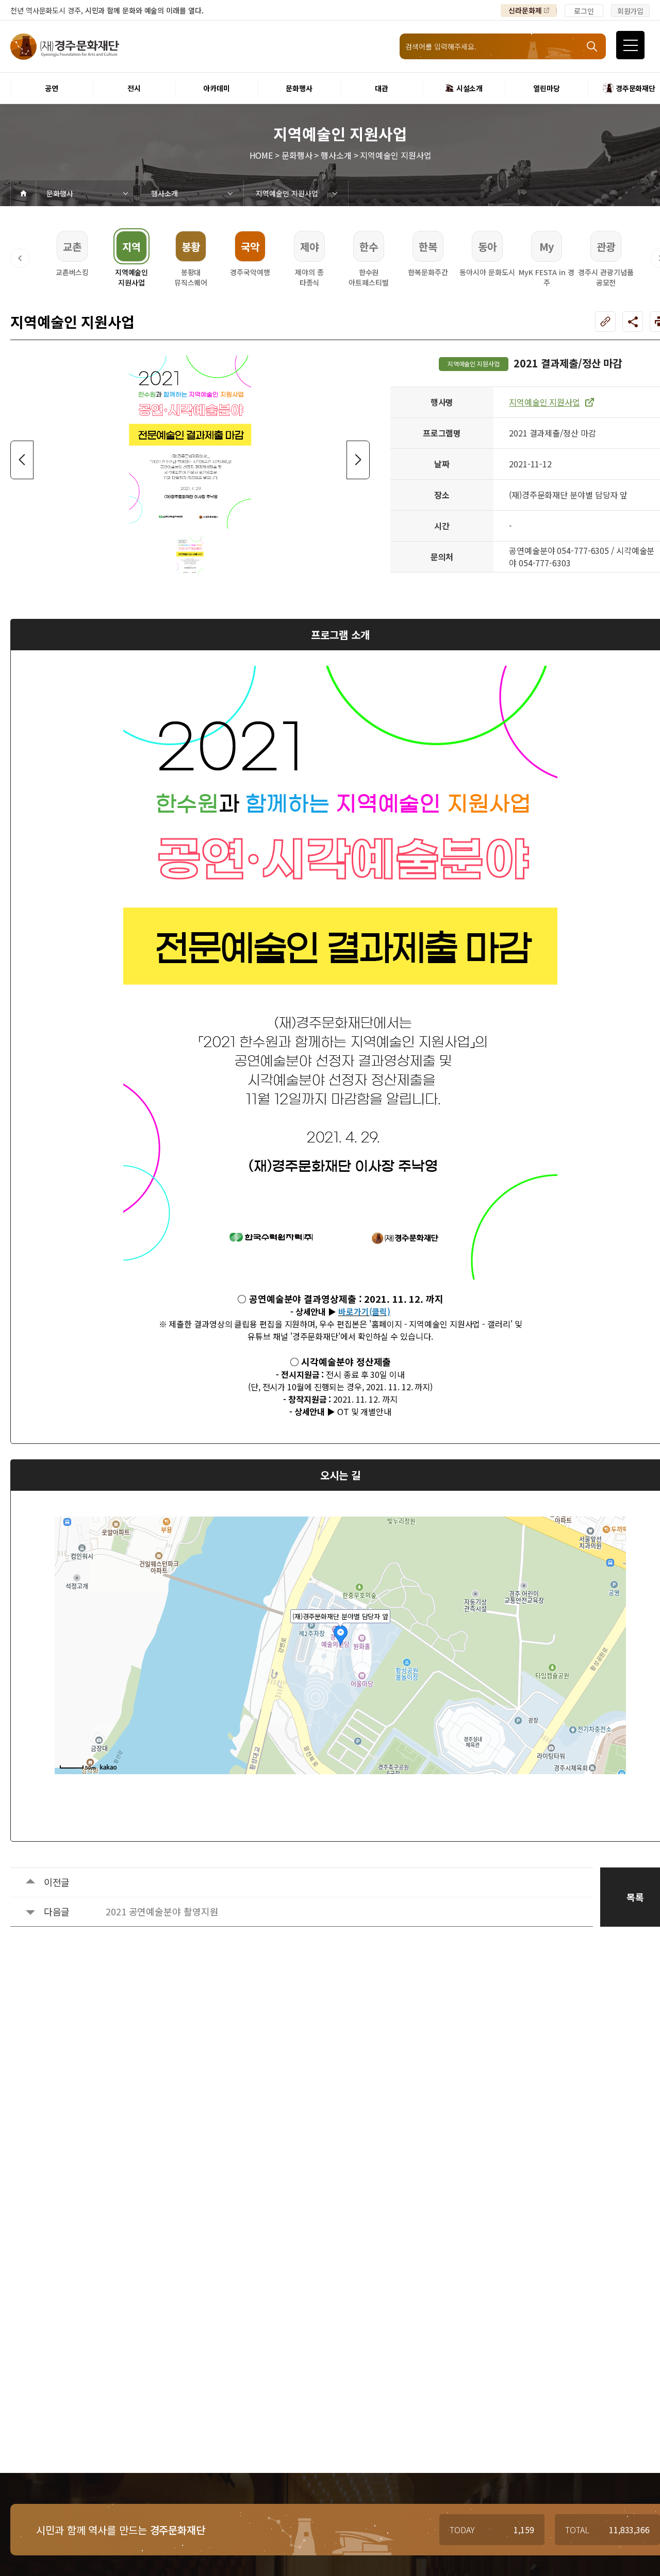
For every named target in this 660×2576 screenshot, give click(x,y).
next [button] (358, 460)
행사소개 (164, 193)
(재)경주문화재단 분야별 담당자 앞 (340, 1616)
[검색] (593, 46)
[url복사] (605, 322)
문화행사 (60, 193)
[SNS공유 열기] (633, 322)
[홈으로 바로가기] (23, 193)
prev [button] (22, 460)
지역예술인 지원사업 (287, 193)
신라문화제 (525, 10)
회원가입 (631, 11)
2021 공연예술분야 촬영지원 (162, 1911)
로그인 (584, 11)
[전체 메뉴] (630, 45)
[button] (20, 258)
